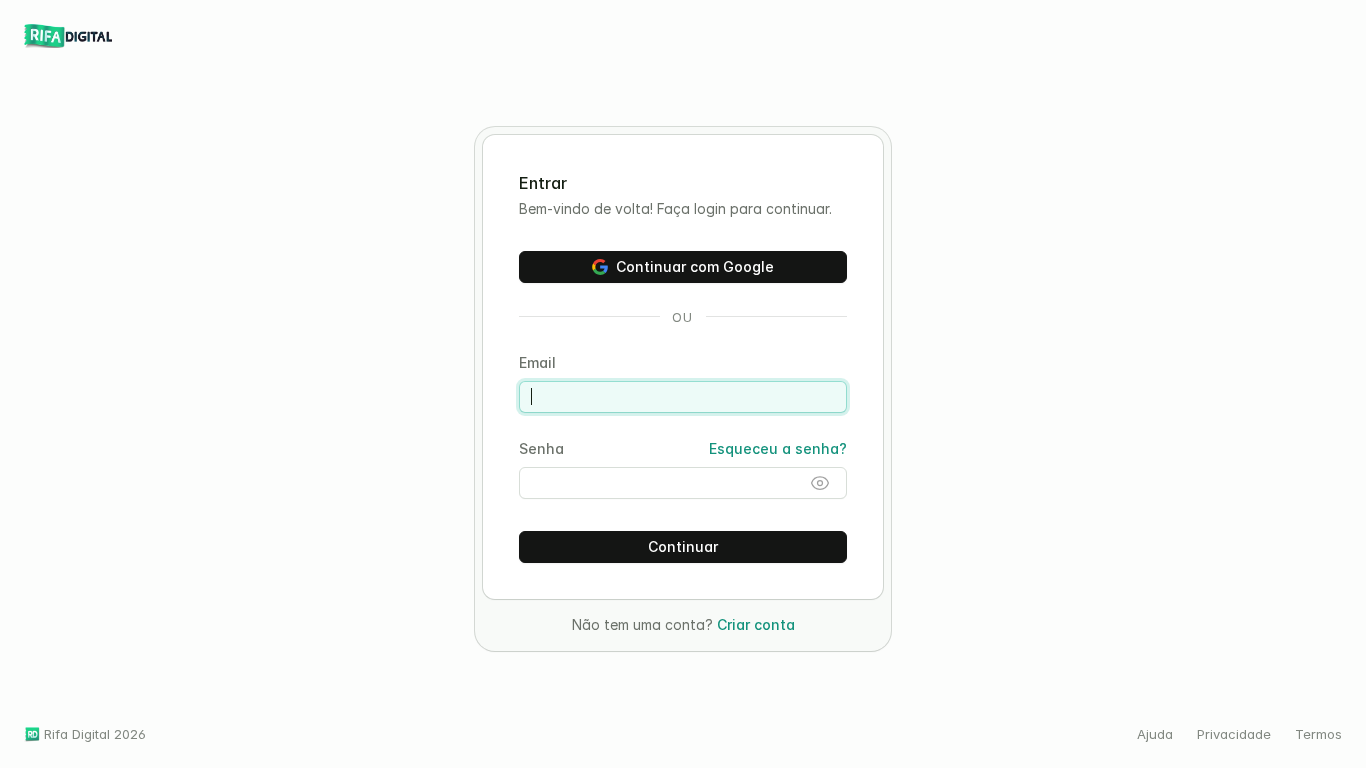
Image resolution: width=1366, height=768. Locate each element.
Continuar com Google (695, 266)
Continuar (683, 546)
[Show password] (820, 483)
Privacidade (1234, 734)
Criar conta (756, 624)
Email (537, 362)
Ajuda (1155, 734)
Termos (1318, 734)
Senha (541, 448)
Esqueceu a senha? (778, 448)
